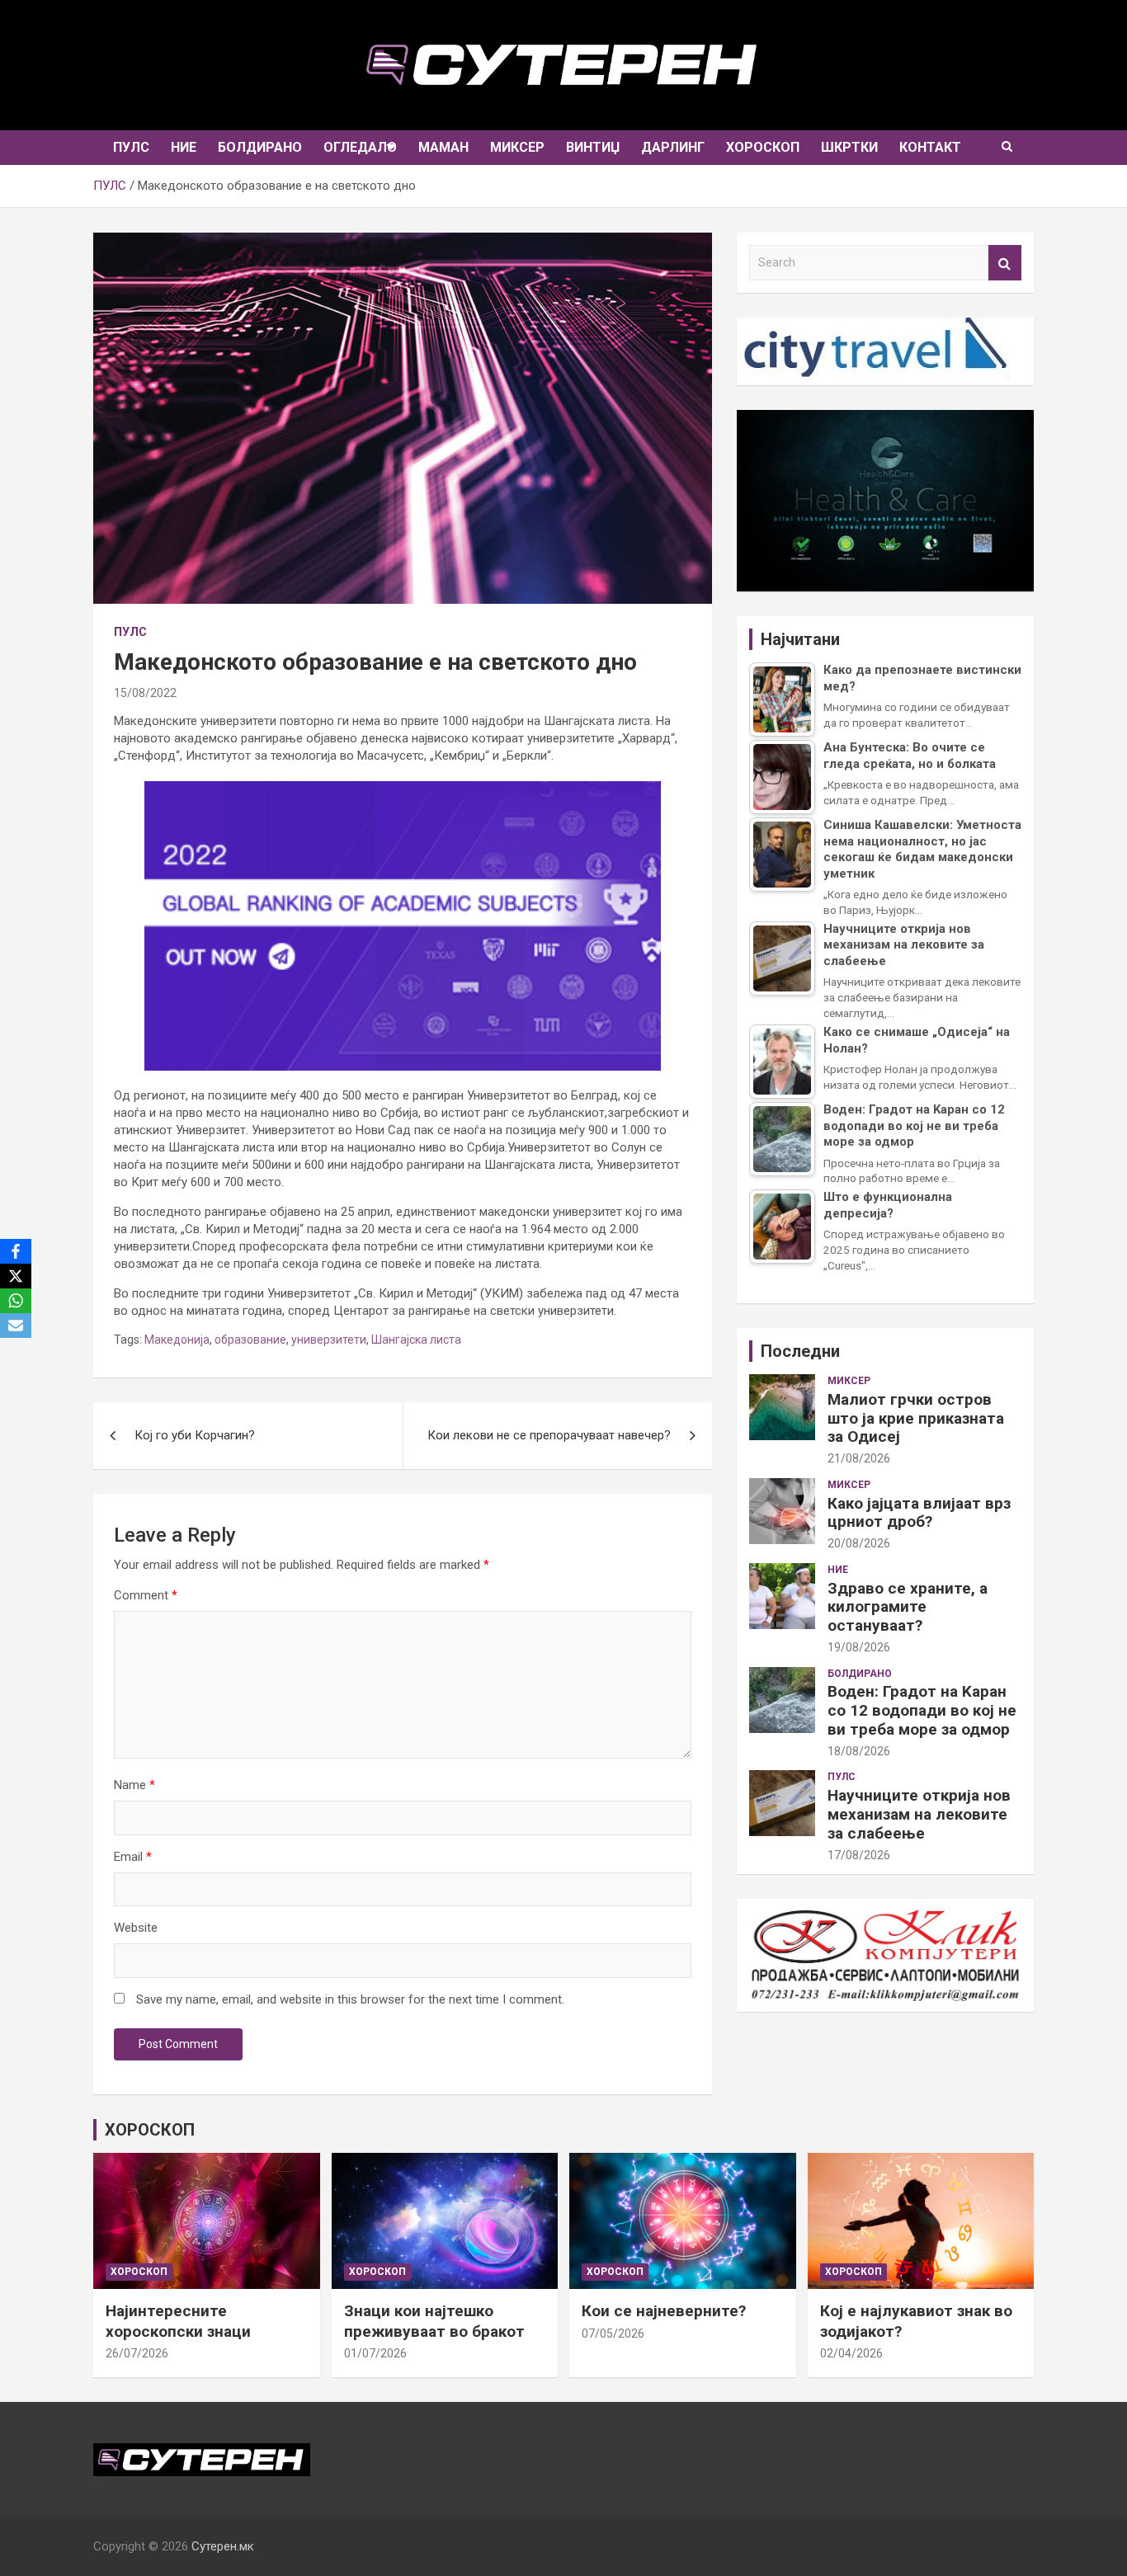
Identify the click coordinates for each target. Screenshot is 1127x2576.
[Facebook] (16, 1251)
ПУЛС (131, 147)
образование (250, 1340)
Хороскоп (763, 147)
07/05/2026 (613, 2333)
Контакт (930, 147)
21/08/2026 (859, 1458)
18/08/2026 (859, 1751)
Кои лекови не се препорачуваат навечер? (549, 1435)
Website (136, 1928)
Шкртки (849, 147)
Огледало (360, 147)
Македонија (177, 1340)
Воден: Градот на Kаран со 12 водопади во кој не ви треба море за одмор (922, 1710)
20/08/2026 (859, 1543)
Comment (146, 1595)
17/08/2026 (859, 1855)
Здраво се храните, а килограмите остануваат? (908, 1607)
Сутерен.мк (223, 2546)
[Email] (16, 1326)
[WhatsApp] (16, 1301)
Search (1005, 263)
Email (133, 1857)
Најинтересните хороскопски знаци (178, 2321)
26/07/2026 (137, 2353)
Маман (443, 147)
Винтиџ (593, 147)
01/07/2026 (375, 2353)
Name (134, 1785)
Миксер (517, 147)
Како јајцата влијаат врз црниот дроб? (919, 1513)
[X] (16, 1276)
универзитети (329, 1340)
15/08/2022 (145, 693)
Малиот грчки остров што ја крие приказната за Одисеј (916, 1418)
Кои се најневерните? (664, 2311)
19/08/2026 (859, 1647)
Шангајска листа (416, 1340)
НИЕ (184, 147)
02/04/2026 (851, 2353)
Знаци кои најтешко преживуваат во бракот (434, 2321)
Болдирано (260, 147)
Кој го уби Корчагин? (195, 1435)
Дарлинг (673, 147)
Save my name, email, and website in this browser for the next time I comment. (350, 1999)
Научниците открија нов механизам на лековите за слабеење (919, 1814)
